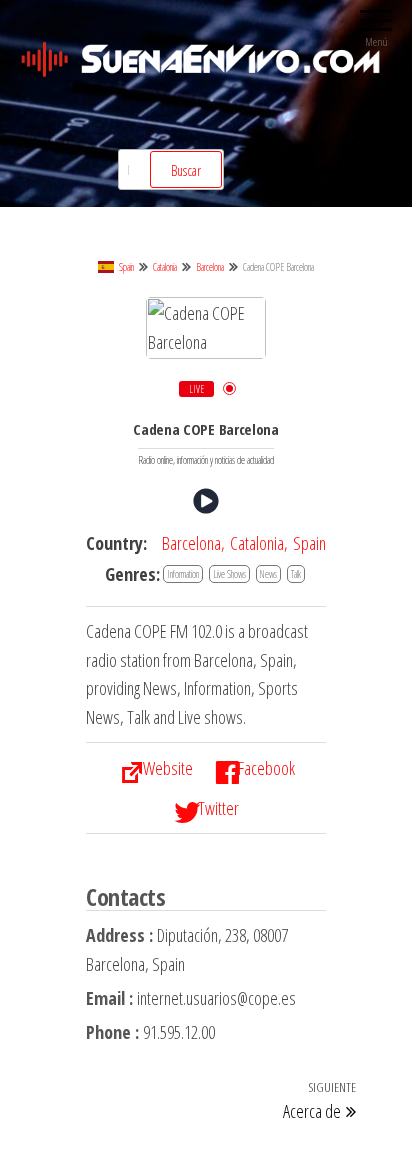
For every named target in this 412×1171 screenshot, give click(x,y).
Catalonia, (259, 543)
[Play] (206, 501)
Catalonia (165, 267)
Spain (126, 267)
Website (168, 768)
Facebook (266, 768)
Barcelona (210, 267)
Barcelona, (193, 543)
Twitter (218, 808)
